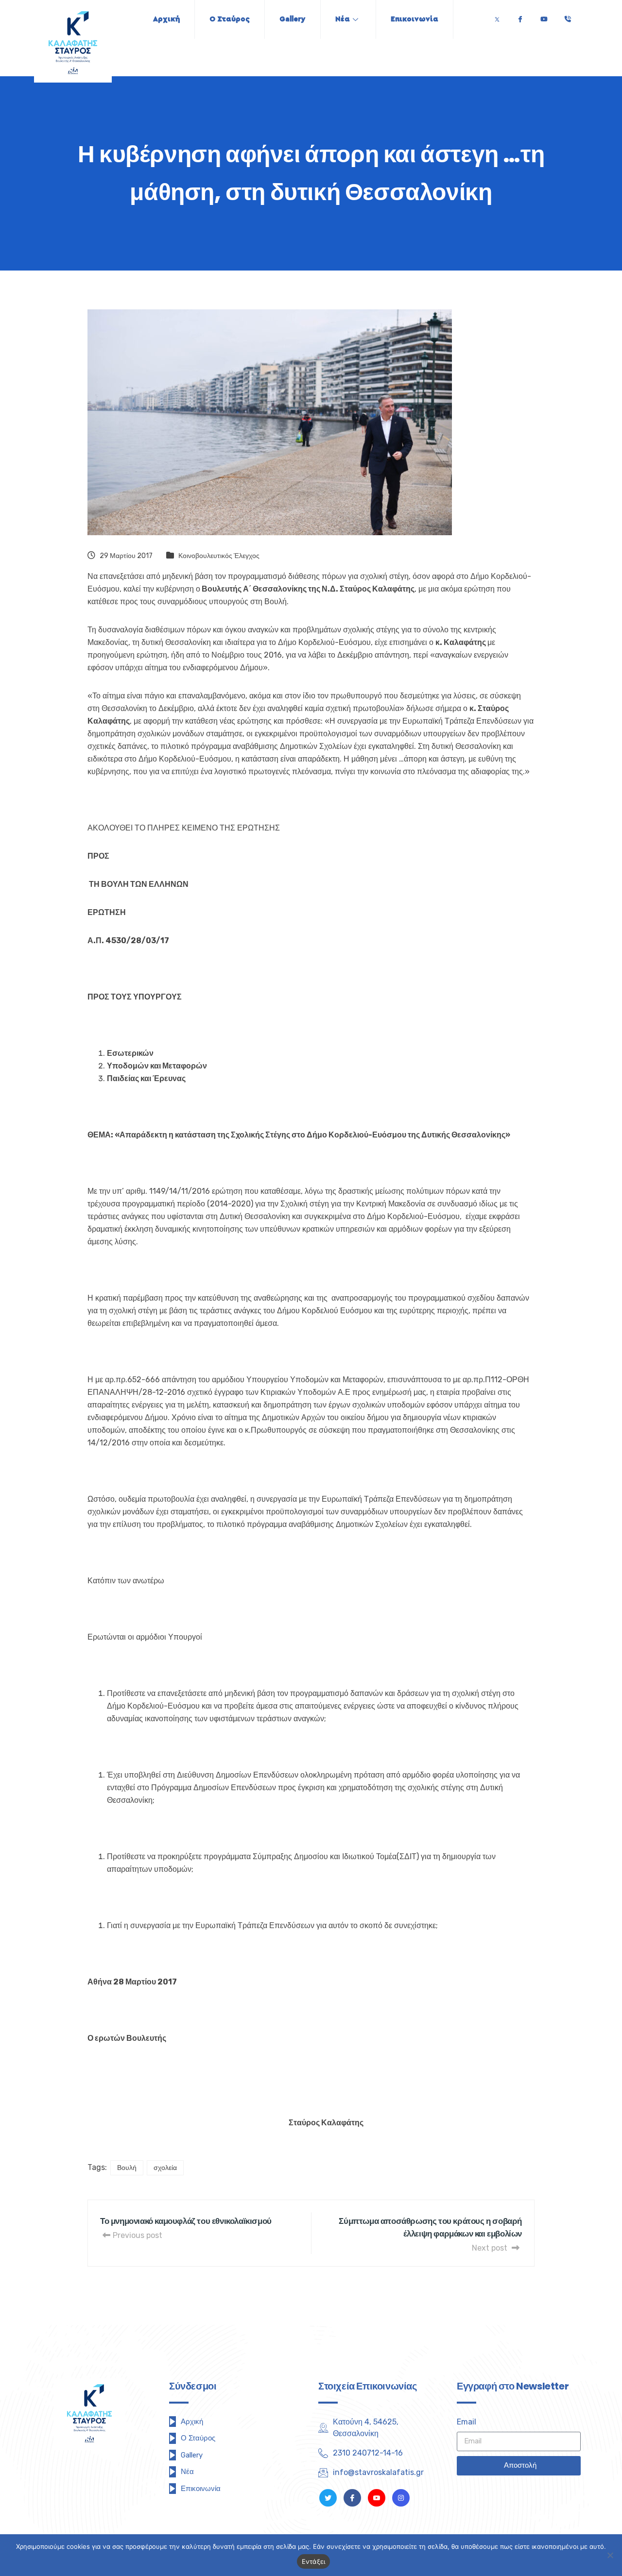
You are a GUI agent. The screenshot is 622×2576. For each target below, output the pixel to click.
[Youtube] (544, 17)
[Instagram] (401, 2498)
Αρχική (166, 19)
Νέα (343, 19)
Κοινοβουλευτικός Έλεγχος (219, 556)
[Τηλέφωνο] (568, 17)
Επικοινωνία (415, 19)
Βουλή (127, 2168)
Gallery (293, 19)
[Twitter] (497, 17)
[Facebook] (520, 17)
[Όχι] (610, 2555)
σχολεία (165, 2168)
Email (466, 2422)
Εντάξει (314, 2561)
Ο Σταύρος (230, 19)
